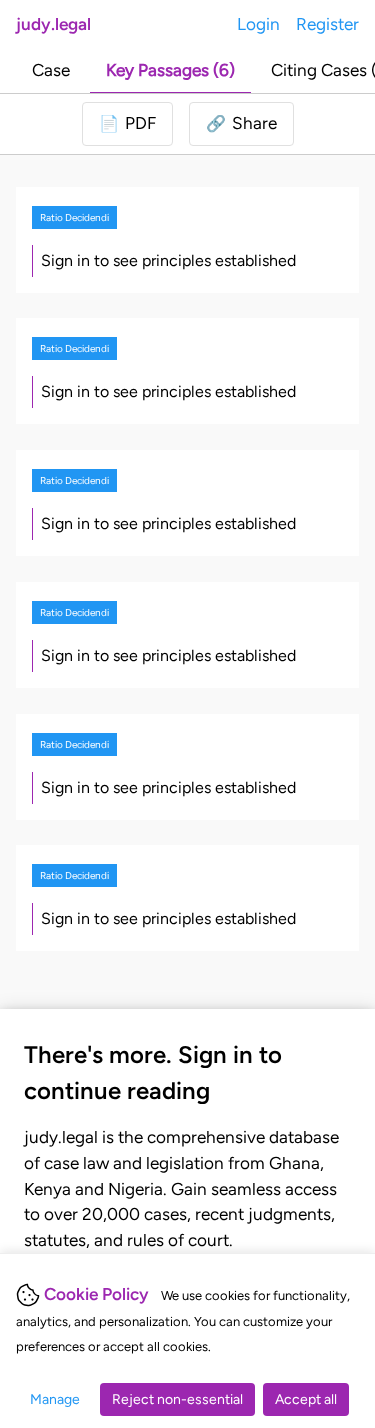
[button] (241, 124)
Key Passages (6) (170, 70)
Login (258, 24)
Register (327, 24)
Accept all (306, 1399)
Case (51, 70)
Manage (55, 1399)
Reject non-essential (177, 1399)
